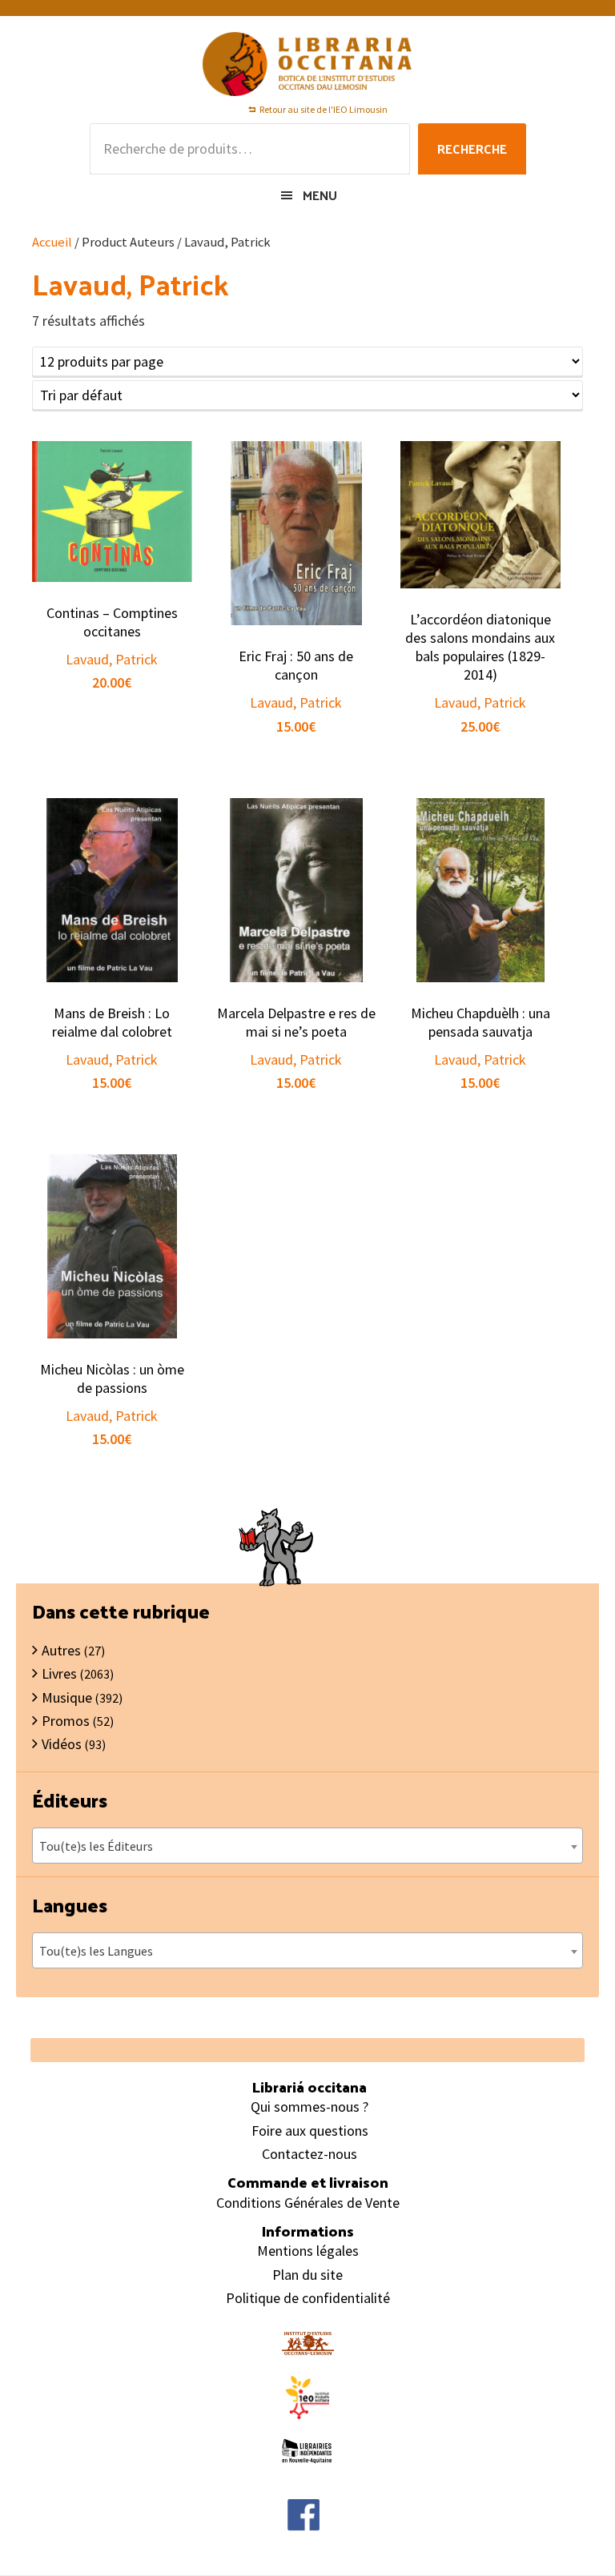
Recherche (472, 148)
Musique (67, 1697)
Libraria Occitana (307, 64)
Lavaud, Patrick (112, 659)
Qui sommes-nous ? (310, 2107)
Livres (59, 1673)
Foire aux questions (310, 2131)
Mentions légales (308, 2251)
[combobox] (307, 1846)
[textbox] (307, 1846)
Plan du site (307, 2275)
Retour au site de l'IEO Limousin (324, 109)
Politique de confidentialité (308, 2298)
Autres (61, 1650)
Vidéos (62, 1744)
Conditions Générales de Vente (308, 2203)
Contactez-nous (310, 2154)
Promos (66, 1721)
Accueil (52, 242)
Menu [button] (320, 195)
